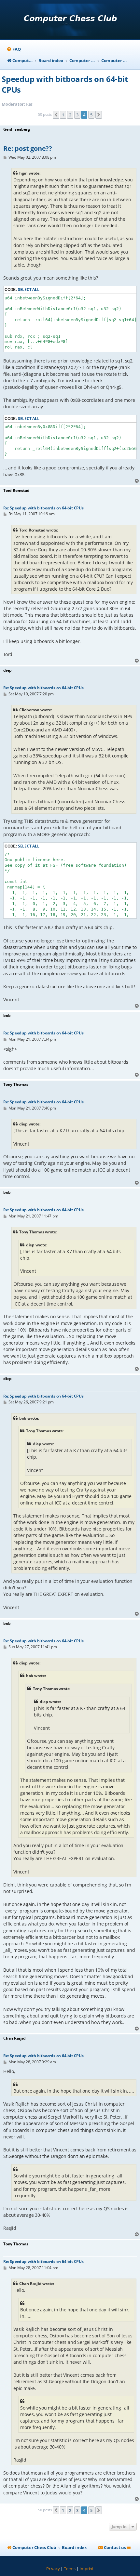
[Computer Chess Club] (70, 20)
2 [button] (70, 115)
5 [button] (91, 115)
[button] (56, 115)
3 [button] (77, 115)
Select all (29, 289)
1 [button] (63, 115)
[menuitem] (14, 49)
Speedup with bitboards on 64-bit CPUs (65, 84)
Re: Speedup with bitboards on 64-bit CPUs (43, 508)
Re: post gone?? (28, 149)
